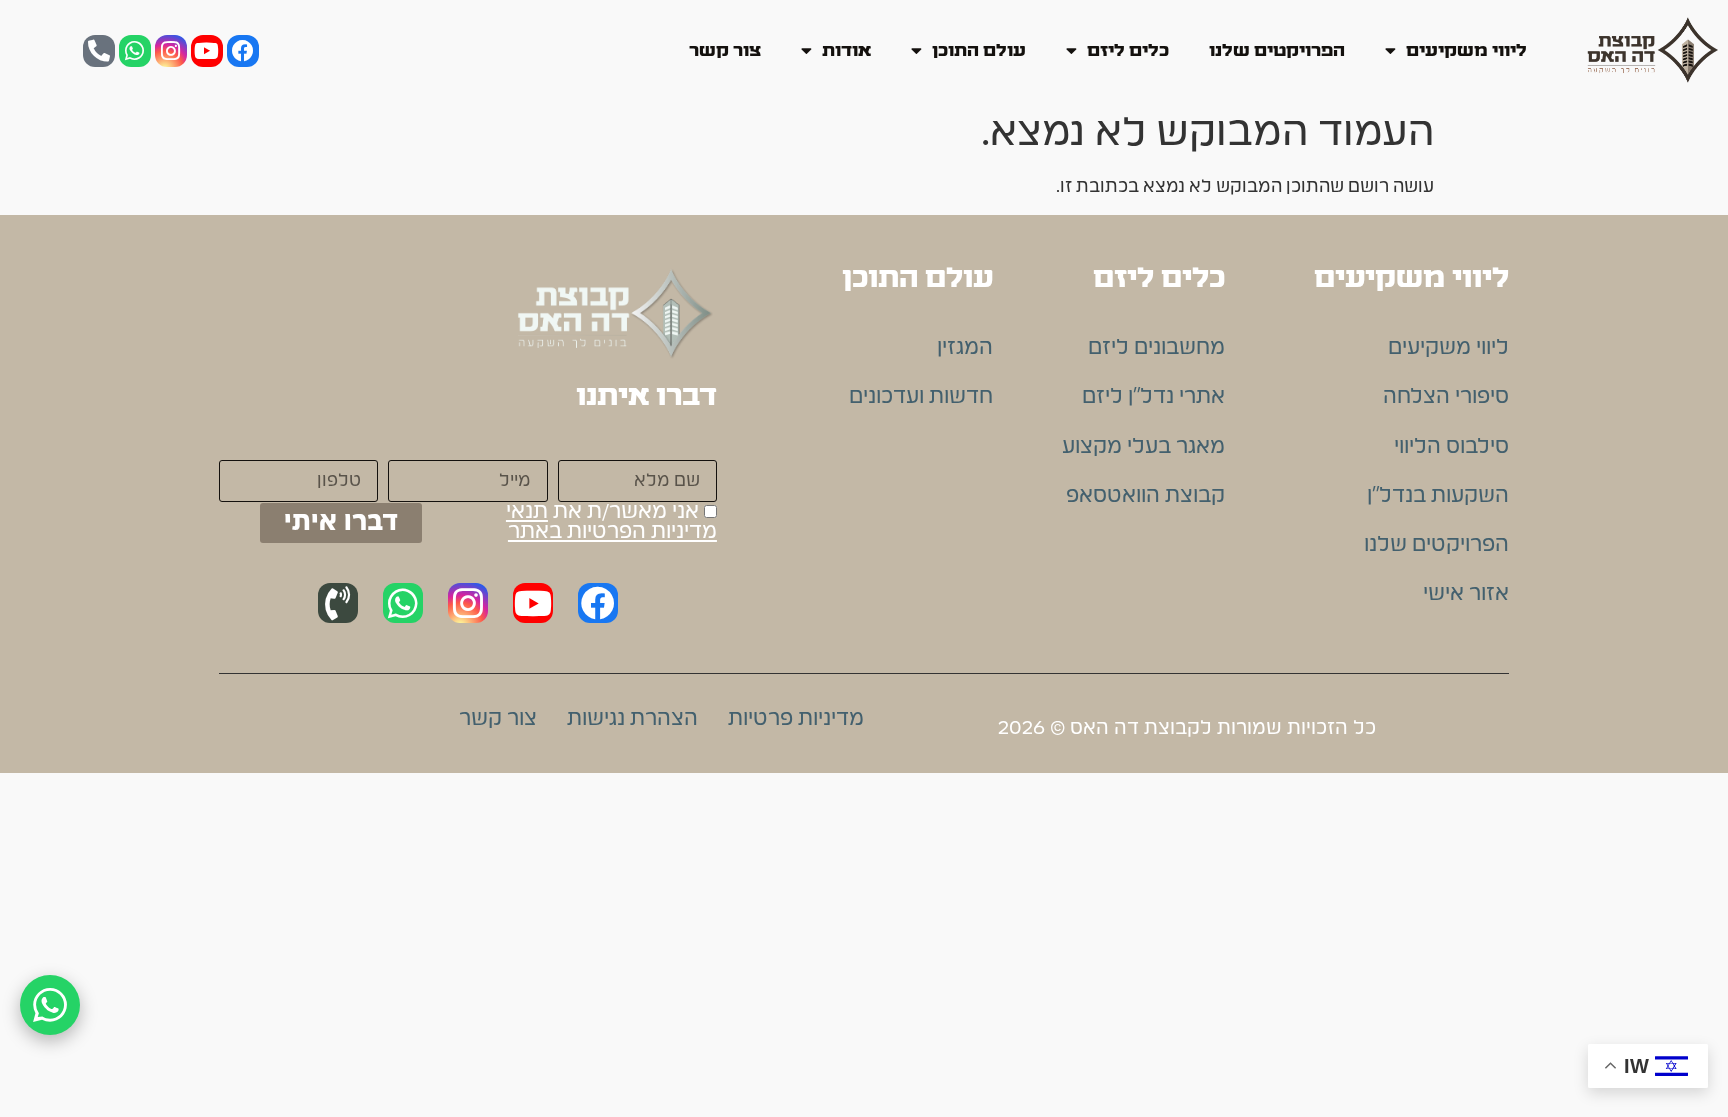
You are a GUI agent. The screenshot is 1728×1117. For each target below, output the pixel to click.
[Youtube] (207, 51)
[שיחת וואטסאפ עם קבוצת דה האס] (50, 1005)
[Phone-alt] (99, 51)
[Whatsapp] (135, 51)
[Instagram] (171, 51)
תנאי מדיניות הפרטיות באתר (611, 522)
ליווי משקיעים (1466, 50)
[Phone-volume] (338, 603)
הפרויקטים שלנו (1277, 50)
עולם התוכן (979, 50)
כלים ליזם (1128, 50)
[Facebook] (243, 51)
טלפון (352, 445)
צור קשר (725, 50)
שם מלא (678, 445)
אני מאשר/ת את (611, 522)
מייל (529, 445)
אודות (846, 50)
